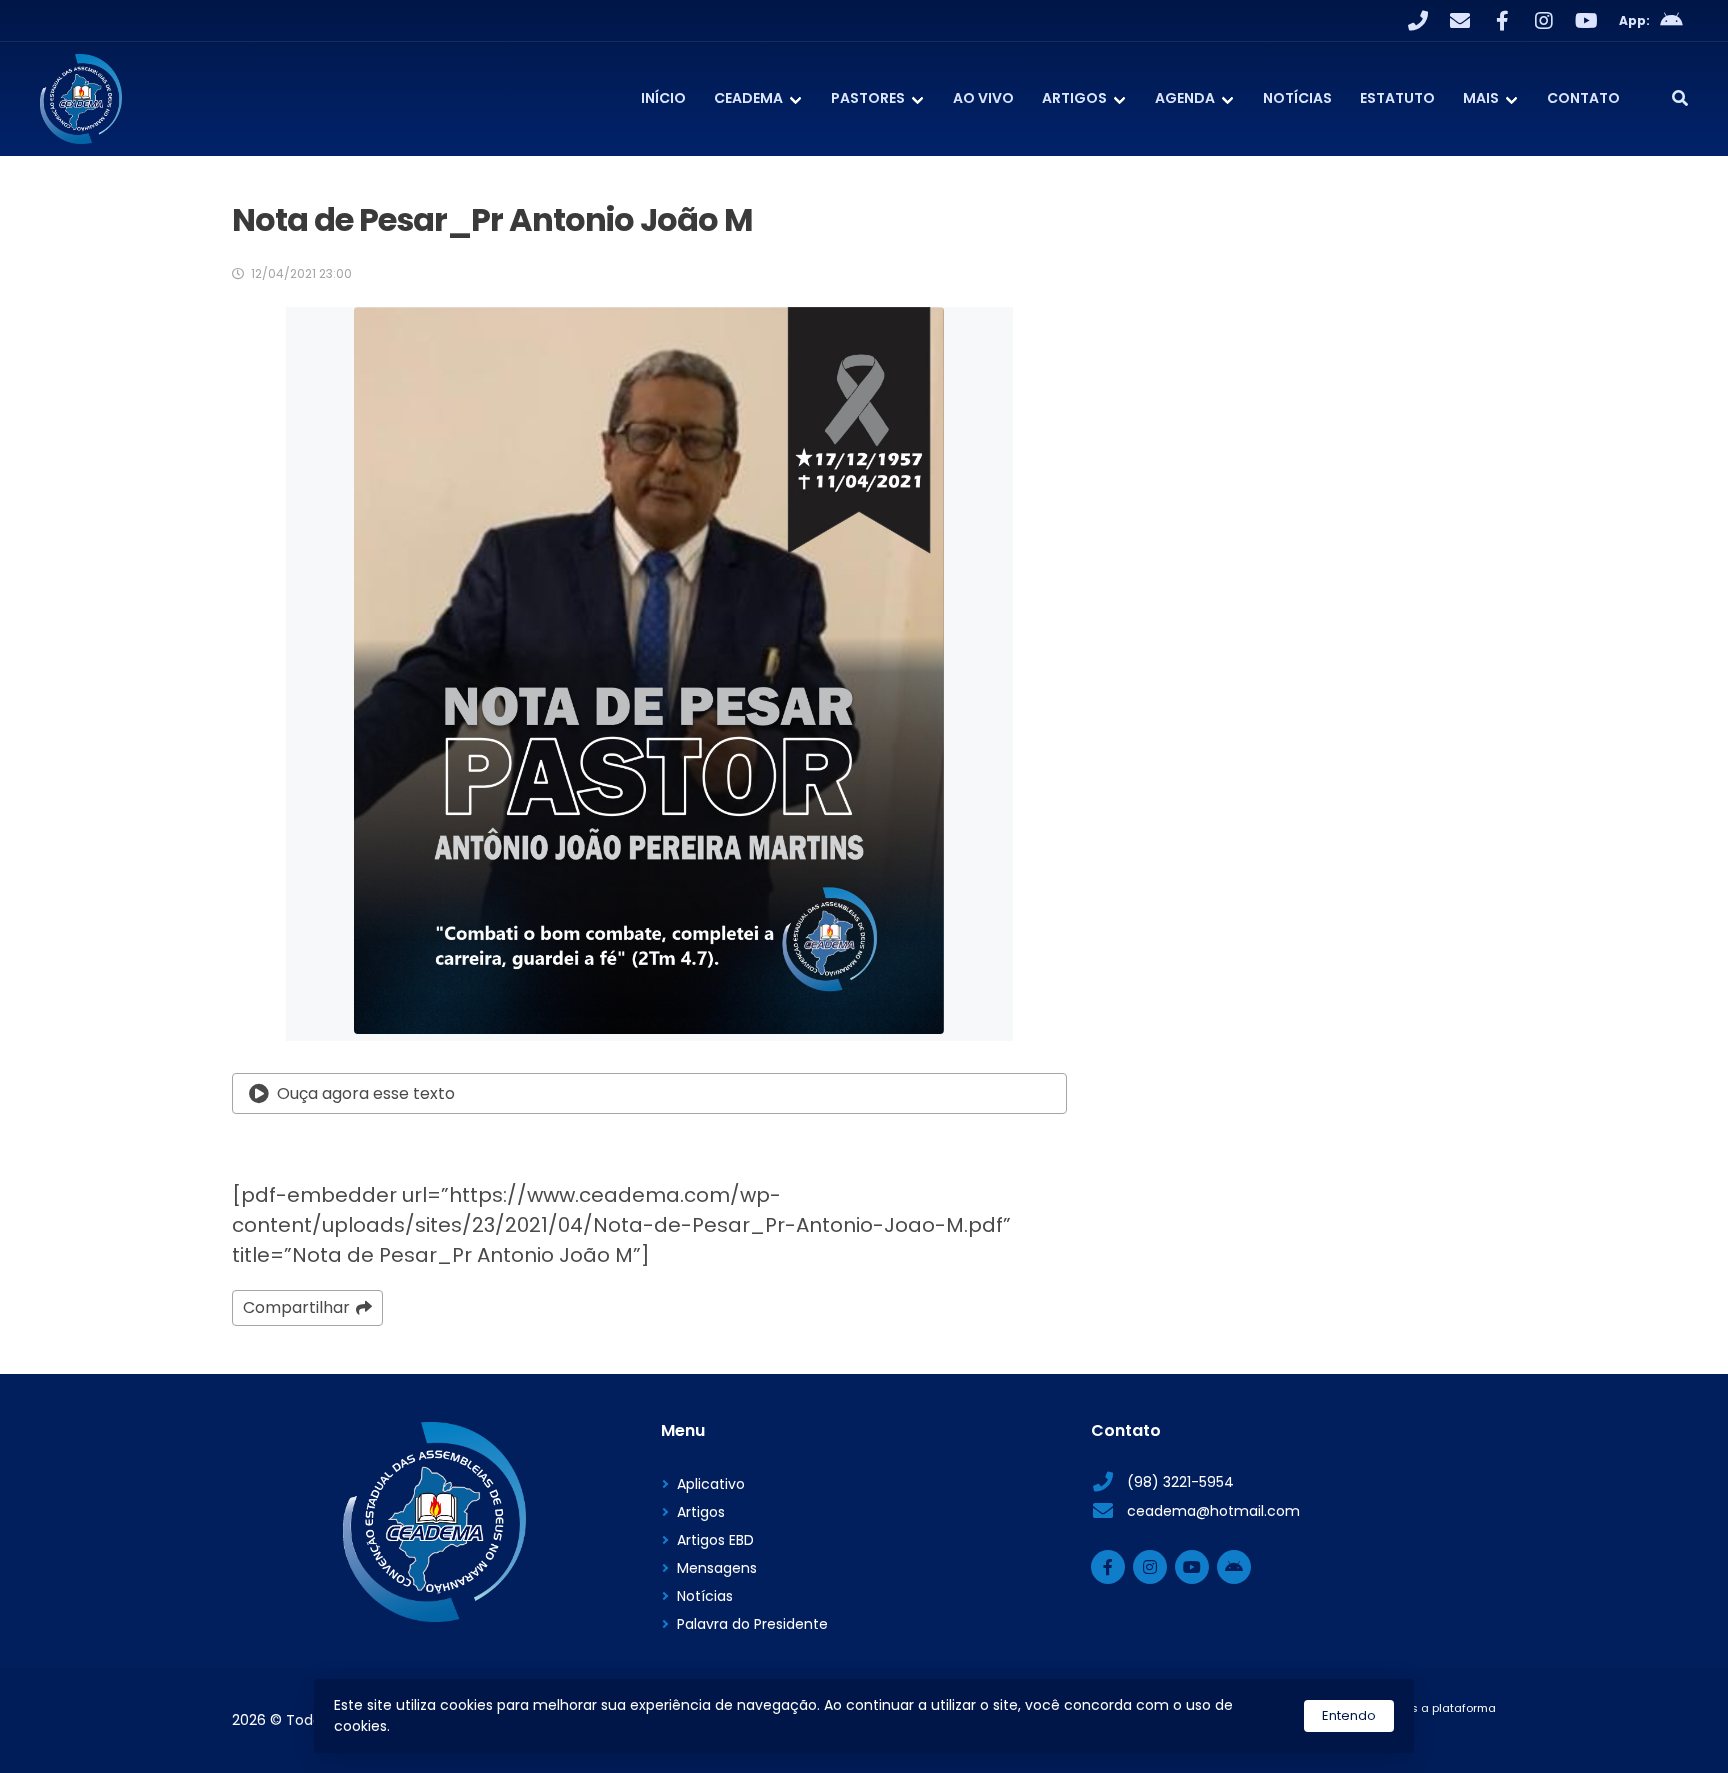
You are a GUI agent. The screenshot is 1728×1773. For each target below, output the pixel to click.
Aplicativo (711, 1484)
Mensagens (717, 1568)
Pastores (868, 98)
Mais (1481, 98)
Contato (1583, 98)
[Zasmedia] (1446, 1733)
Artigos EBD (715, 1540)
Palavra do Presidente (752, 1624)
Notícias (1297, 98)
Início (663, 98)
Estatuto (1397, 98)
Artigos (1074, 98)
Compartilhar (296, 1307)
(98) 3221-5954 (1180, 1482)
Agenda (1185, 98)
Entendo (1349, 1715)
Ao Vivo (983, 98)
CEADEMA (748, 98)
